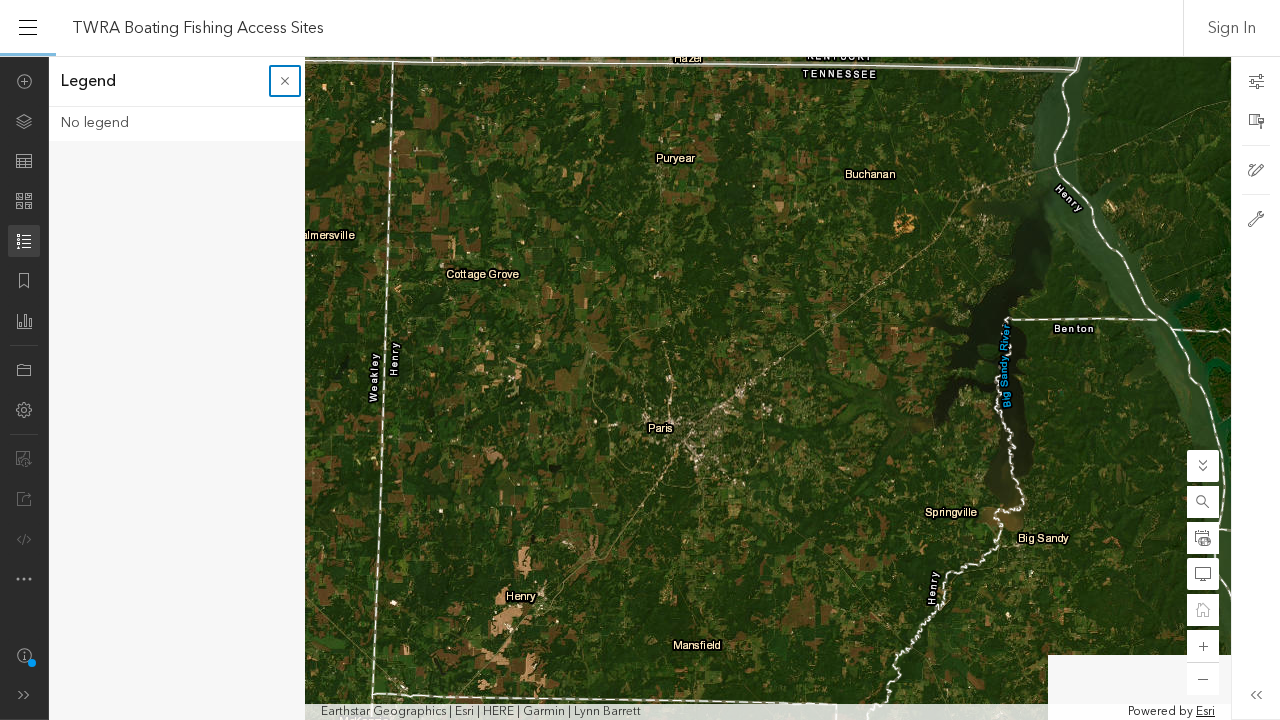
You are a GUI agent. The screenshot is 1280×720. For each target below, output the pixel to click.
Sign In (1232, 28)
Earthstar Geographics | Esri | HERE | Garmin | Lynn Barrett (481, 712)
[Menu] (28, 28)
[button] (1203, 502)
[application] (640, 388)
